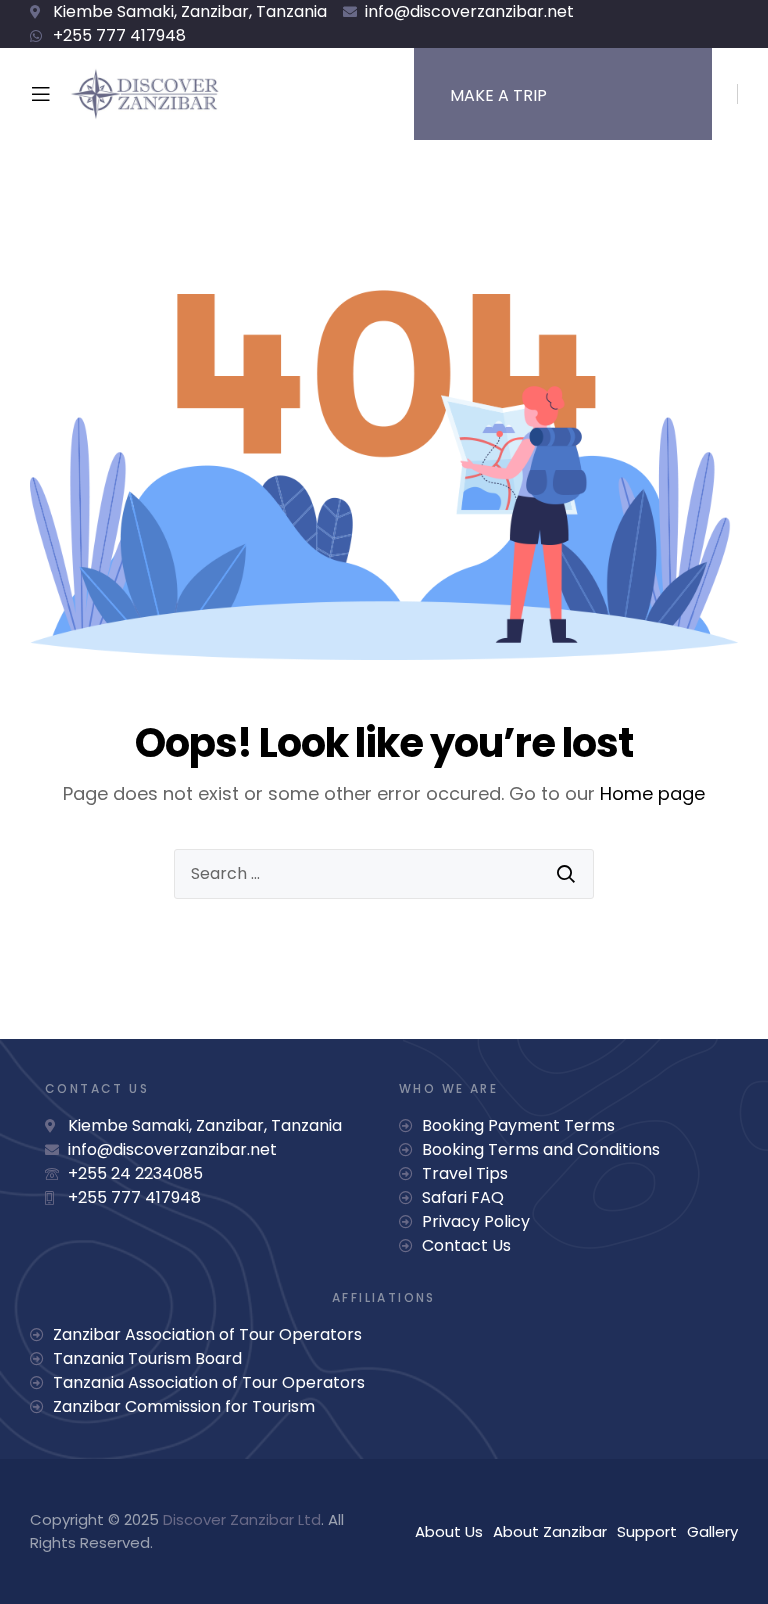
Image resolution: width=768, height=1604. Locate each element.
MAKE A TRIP (498, 95)
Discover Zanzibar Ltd (242, 1519)
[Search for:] (384, 874)
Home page (652, 793)
